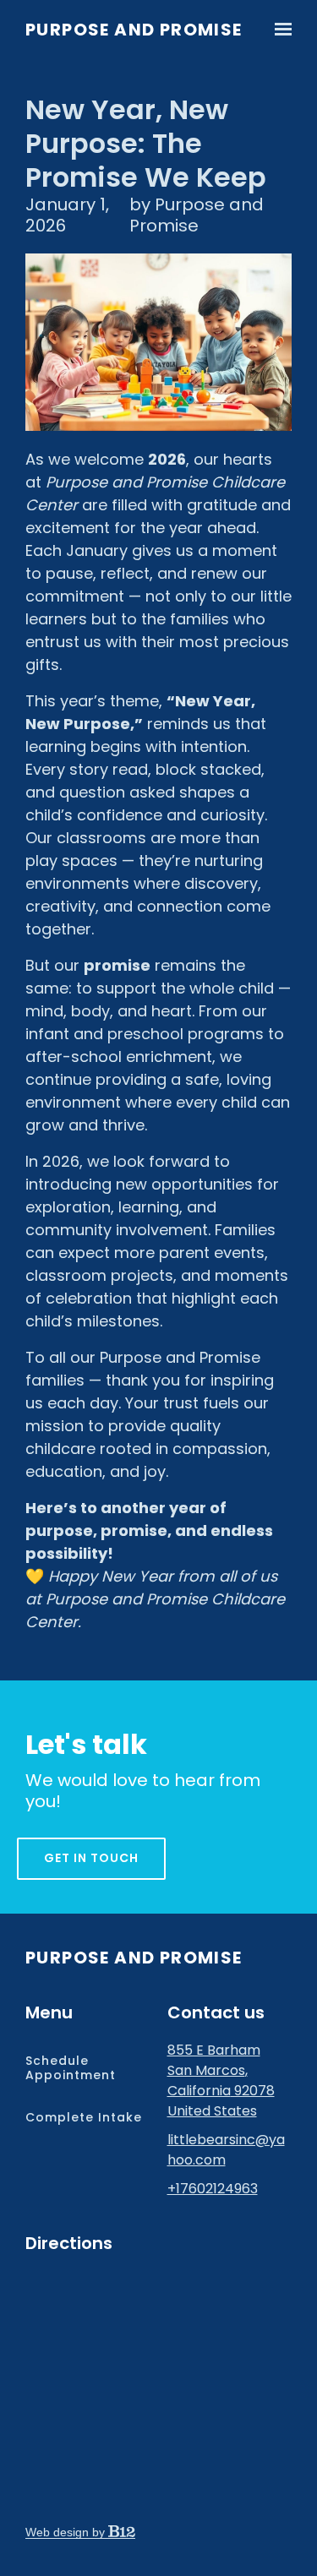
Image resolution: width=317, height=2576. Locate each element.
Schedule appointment (71, 2068)
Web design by (67, 2532)
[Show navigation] (279, 30)
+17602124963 (213, 2189)
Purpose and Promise (134, 30)
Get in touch (91, 1858)
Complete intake (84, 2117)
